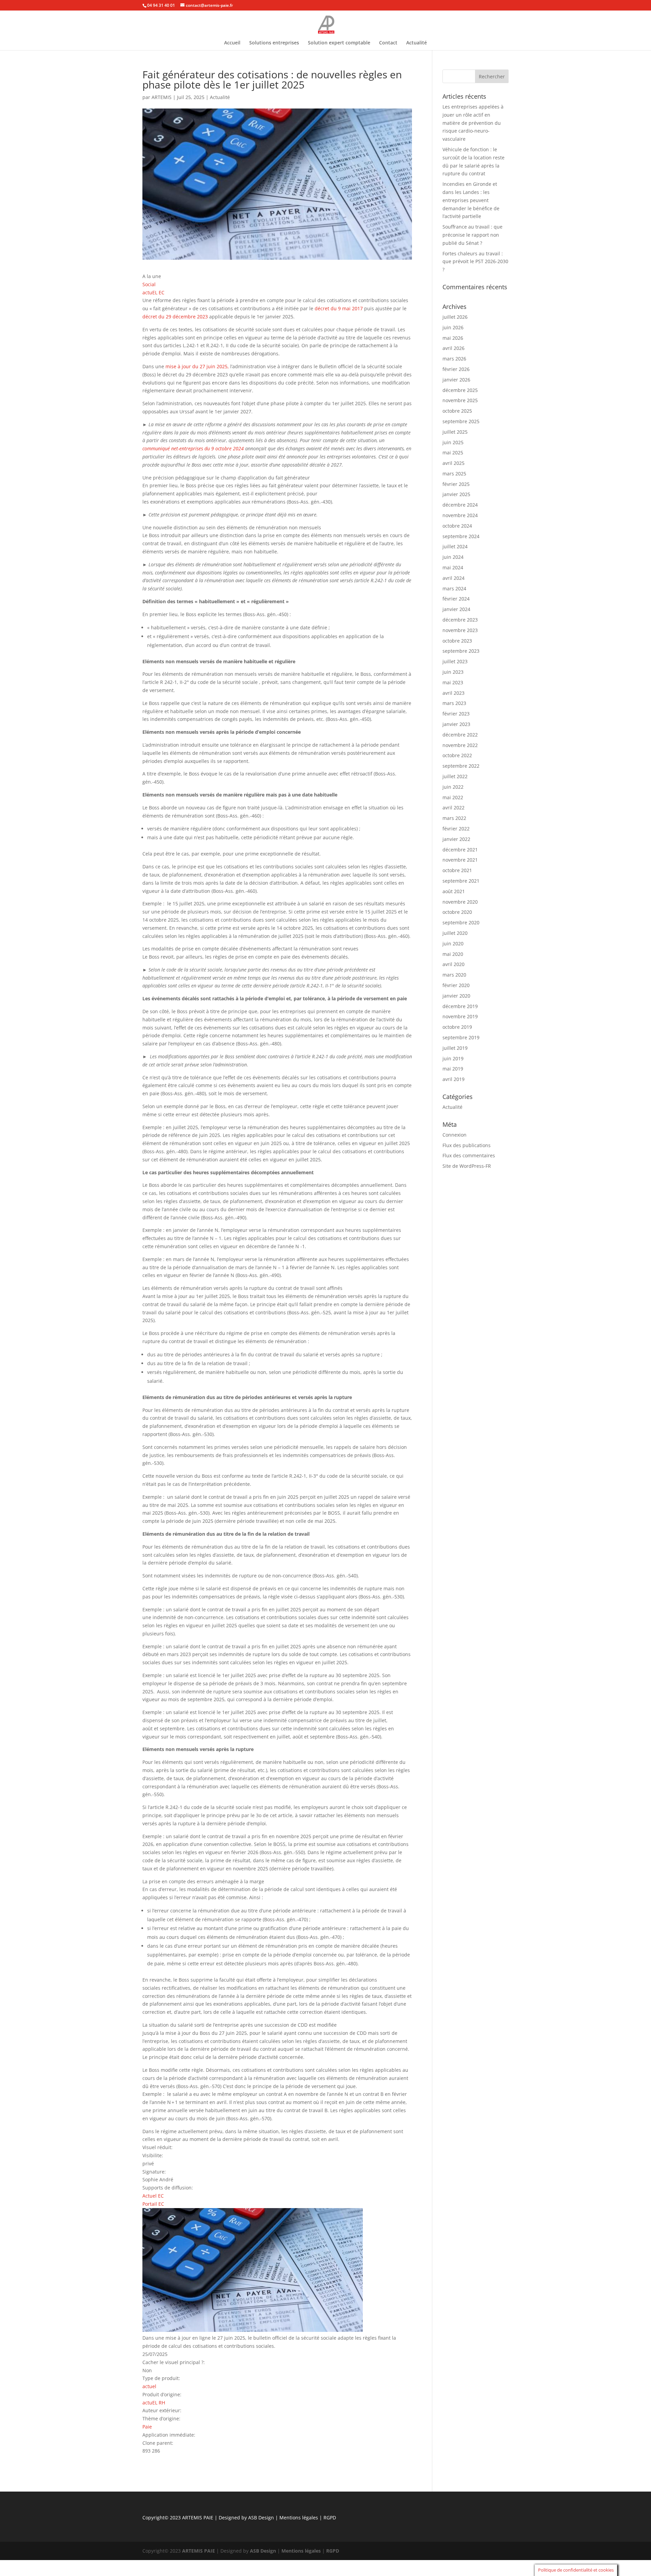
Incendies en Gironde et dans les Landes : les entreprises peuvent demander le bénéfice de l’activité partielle (471, 200)
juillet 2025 (455, 432)
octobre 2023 (457, 641)
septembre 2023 (461, 651)
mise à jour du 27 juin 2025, (197, 366)
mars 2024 (454, 588)
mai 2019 (453, 1069)
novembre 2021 (460, 860)
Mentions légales (299, 2518)
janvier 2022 (456, 839)
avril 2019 (453, 1079)
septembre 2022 (461, 766)
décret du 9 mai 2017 (339, 308)
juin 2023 (453, 672)
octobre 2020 (457, 912)
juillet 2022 (455, 776)
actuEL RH (154, 2403)
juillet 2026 (455, 317)
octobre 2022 (457, 755)
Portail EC (153, 2204)
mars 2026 (454, 359)
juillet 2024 (455, 546)
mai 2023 (453, 682)
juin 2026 (453, 327)
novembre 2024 (460, 515)
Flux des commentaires (469, 1155)
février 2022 (456, 829)
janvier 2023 (456, 724)
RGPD (330, 2518)
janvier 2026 (456, 380)
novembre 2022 (460, 745)
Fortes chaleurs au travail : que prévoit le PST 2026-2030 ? (475, 262)
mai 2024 (453, 567)
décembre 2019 (460, 1006)
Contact (388, 43)
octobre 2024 (457, 526)
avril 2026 (453, 348)
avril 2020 (453, 964)
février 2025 (456, 484)
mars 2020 (454, 975)
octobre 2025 (457, 411)
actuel (149, 2386)
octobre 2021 (457, 870)
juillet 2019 (455, 1048)
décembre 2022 (460, 735)
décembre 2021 (460, 850)
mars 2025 (454, 474)
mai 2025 (453, 453)
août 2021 (454, 891)
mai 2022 (453, 797)
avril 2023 (453, 693)
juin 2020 (453, 943)
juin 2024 (453, 557)
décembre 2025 (460, 390)
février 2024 (456, 599)
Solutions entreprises (274, 43)
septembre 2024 (461, 536)
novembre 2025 (460, 400)
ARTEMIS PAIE (198, 2518)
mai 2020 (453, 954)
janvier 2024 (456, 609)
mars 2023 (454, 703)
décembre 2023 (460, 620)
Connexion (455, 1135)
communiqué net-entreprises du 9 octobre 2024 (193, 448)
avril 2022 (453, 808)
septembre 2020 (461, 922)
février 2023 (456, 714)
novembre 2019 (460, 1016)
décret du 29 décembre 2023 (175, 317)
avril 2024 (453, 578)
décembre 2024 (460, 505)
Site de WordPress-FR (467, 1166)
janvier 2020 (456, 996)
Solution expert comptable (339, 43)
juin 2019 (453, 1058)
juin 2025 (453, 442)
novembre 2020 (460, 902)
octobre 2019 (457, 1027)
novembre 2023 (460, 630)
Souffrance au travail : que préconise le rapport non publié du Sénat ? (472, 235)
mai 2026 (453, 338)
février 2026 (456, 369)
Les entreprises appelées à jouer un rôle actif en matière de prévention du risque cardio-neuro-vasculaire (473, 123)
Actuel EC (153, 2196)
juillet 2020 (455, 933)
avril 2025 (453, 463)
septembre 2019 (461, 1037)
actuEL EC (153, 292)
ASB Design (262, 2518)
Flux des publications (467, 1145)
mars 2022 (454, 818)
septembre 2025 (461, 421)
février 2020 (456, 985)
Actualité (417, 43)
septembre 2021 (461, 881)
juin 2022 (453, 787)
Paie (147, 2427)
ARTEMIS (162, 97)
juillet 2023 (455, 661)
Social (149, 284)
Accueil (232, 43)
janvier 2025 (456, 494)
